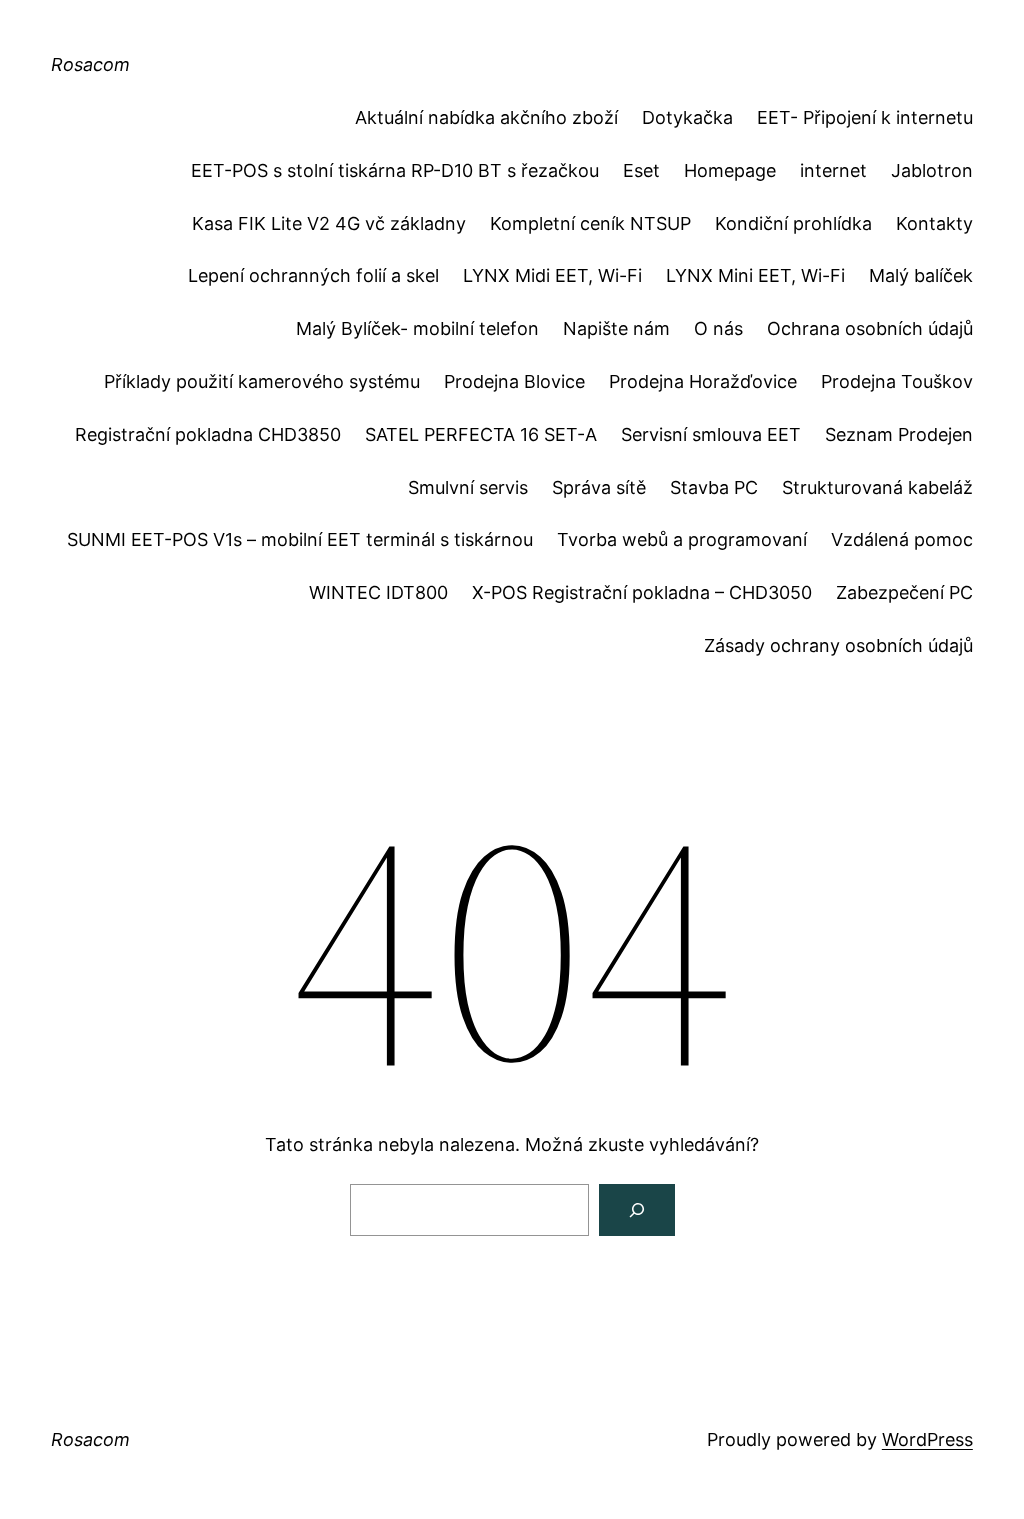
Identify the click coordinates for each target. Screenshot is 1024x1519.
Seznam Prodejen (899, 434)
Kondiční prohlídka (793, 223)
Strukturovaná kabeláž (877, 487)
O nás (718, 328)
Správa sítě (599, 487)
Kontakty (934, 223)
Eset (641, 170)
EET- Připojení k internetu (865, 117)
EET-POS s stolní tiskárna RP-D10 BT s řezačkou (395, 170)
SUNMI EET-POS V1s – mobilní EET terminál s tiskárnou (300, 539)
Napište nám (616, 328)
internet (833, 170)
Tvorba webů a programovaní (682, 539)
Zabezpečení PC (904, 592)
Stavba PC (714, 487)
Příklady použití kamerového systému (262, 381)
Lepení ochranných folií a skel (313, 275)
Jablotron (932, 170)
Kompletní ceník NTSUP (590, 223)
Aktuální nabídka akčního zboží (486, 117)
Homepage (730, 170)
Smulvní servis (468, 487)
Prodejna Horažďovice (703, 381)
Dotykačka (687, 117)
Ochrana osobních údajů (870, 328)
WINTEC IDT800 (378, 592)
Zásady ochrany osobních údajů (838, 645)
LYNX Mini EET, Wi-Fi (755, 275)
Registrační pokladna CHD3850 (208, 434)
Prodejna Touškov (897, 381)
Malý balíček (921, 275)
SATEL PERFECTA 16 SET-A (481, 434)
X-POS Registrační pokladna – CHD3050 (642, 592)
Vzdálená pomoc (902, 539)
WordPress (927, 1439)
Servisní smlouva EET (711, 434)
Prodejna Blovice (514, 381)
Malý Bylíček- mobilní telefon (417, 328)
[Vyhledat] (637, 1210)
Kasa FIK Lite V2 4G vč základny (329, 223)
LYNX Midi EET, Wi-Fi (552, 275)
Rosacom (90, 64)
